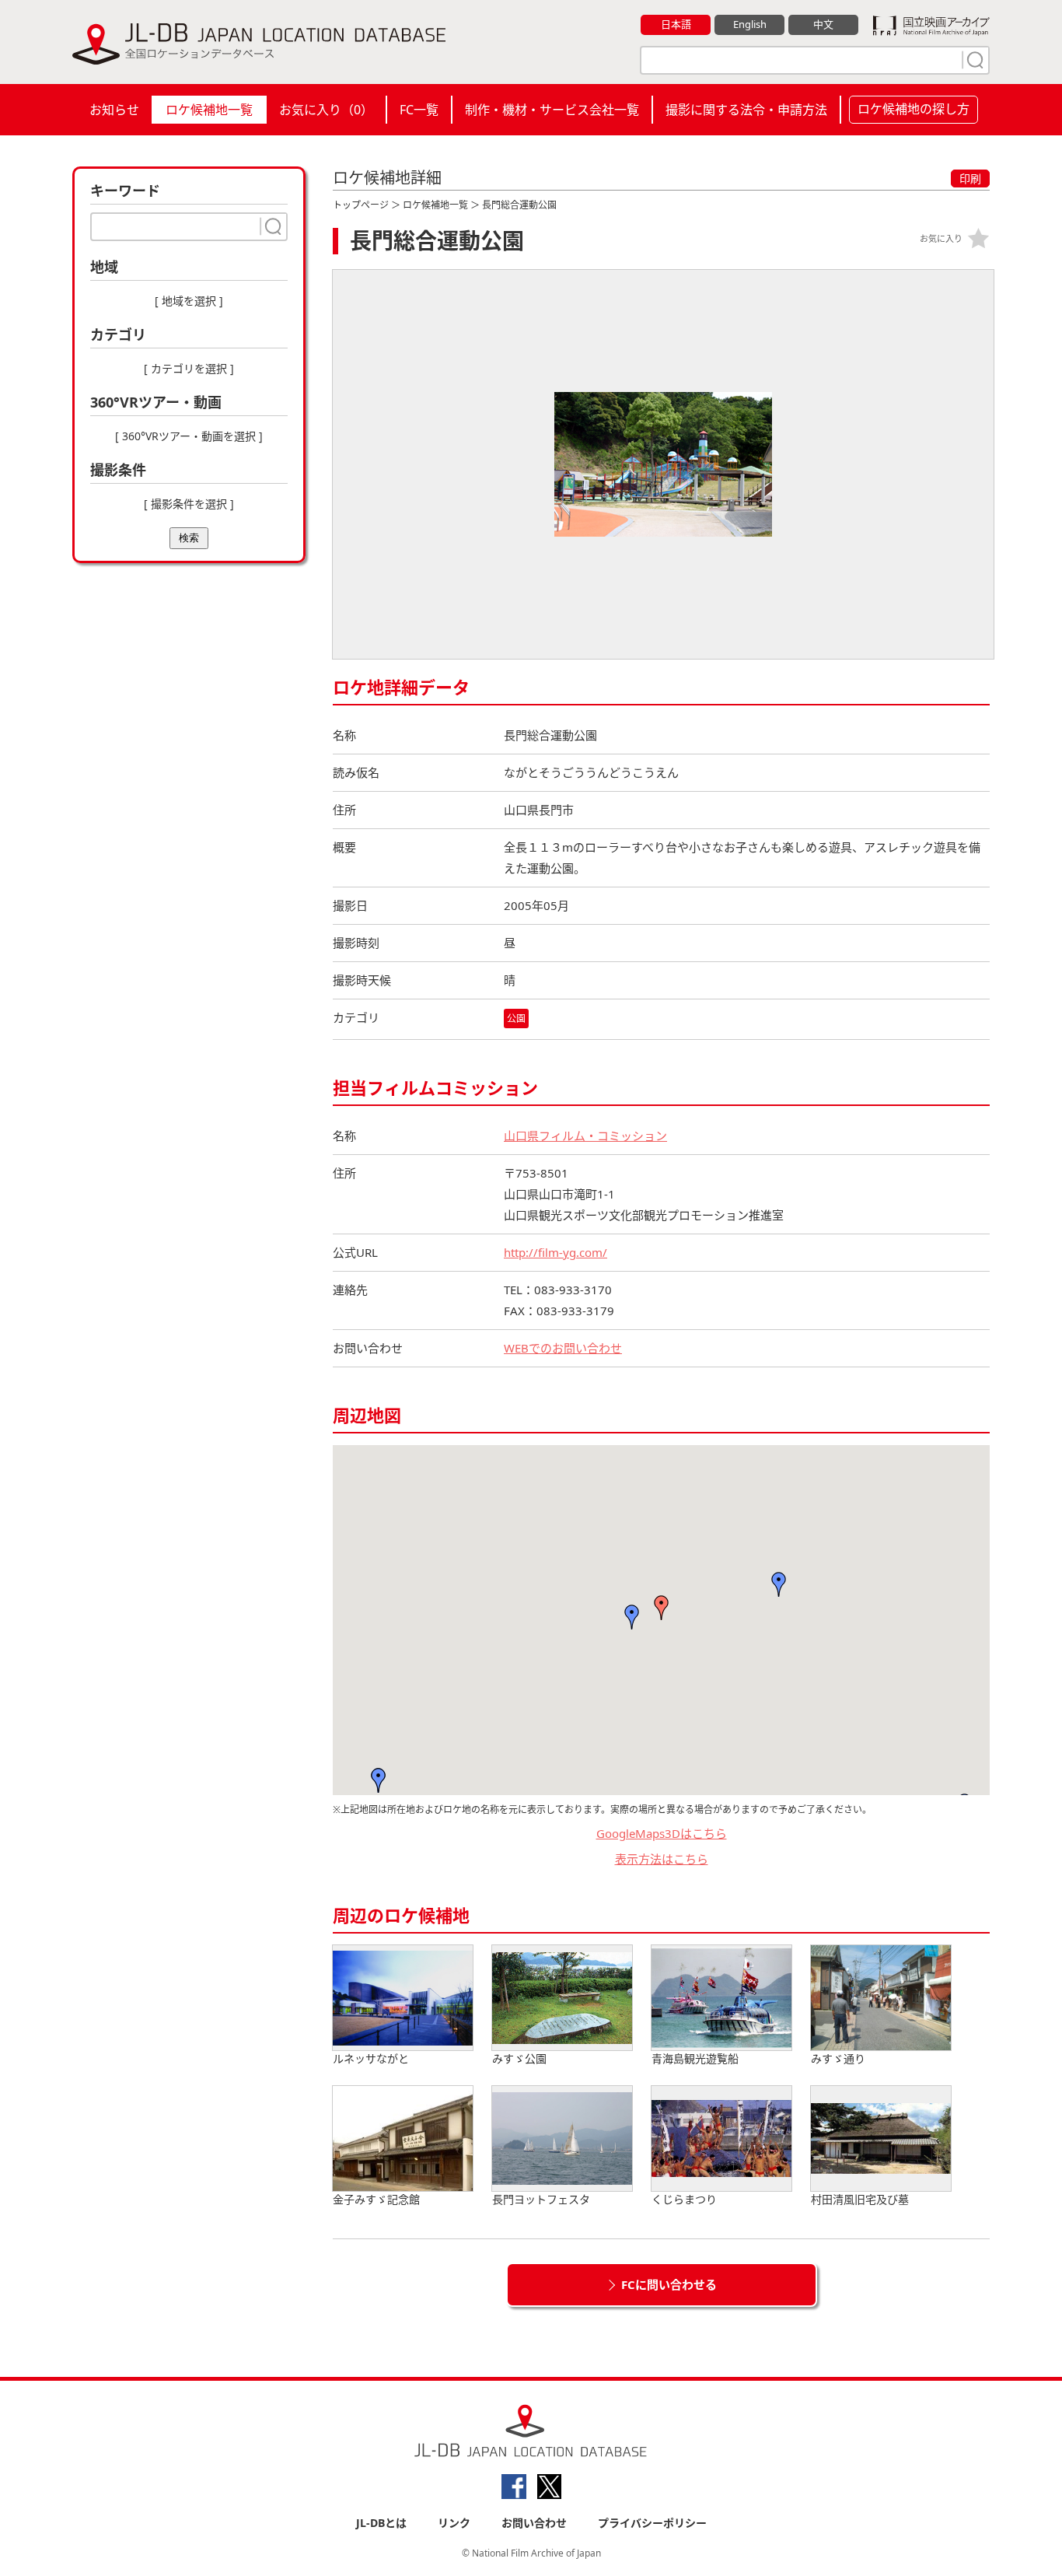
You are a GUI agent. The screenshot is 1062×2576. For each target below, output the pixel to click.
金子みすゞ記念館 (376, 2199)
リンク (454, 2523)
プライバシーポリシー (652, 2523)
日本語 (676, 24)
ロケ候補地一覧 (209, 110)
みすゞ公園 (519, 2058)
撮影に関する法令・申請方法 (746, 110)
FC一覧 (419, 110)
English (750, 24)
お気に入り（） (326, 110)
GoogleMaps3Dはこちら (662, 1833)
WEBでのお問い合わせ (563, 1348)
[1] (973, 60)
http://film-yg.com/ (555, 1252)
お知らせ (114, 110)
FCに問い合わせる (669, 2284)
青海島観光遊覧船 (695, 2058)
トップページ (361, 205)
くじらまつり (684, 2199)
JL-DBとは (381, 2523)
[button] (632, 1617)
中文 (823, 24)
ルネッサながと (371, 2058)
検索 (189, 538)
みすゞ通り (838, 2058)
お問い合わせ (534, 2523)
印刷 (970, 178)
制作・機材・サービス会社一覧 (552, 110)
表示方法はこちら (662, 1859)
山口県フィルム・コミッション (585, 1136)
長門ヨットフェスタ (541, 2199)
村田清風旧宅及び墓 (860, 2199)
